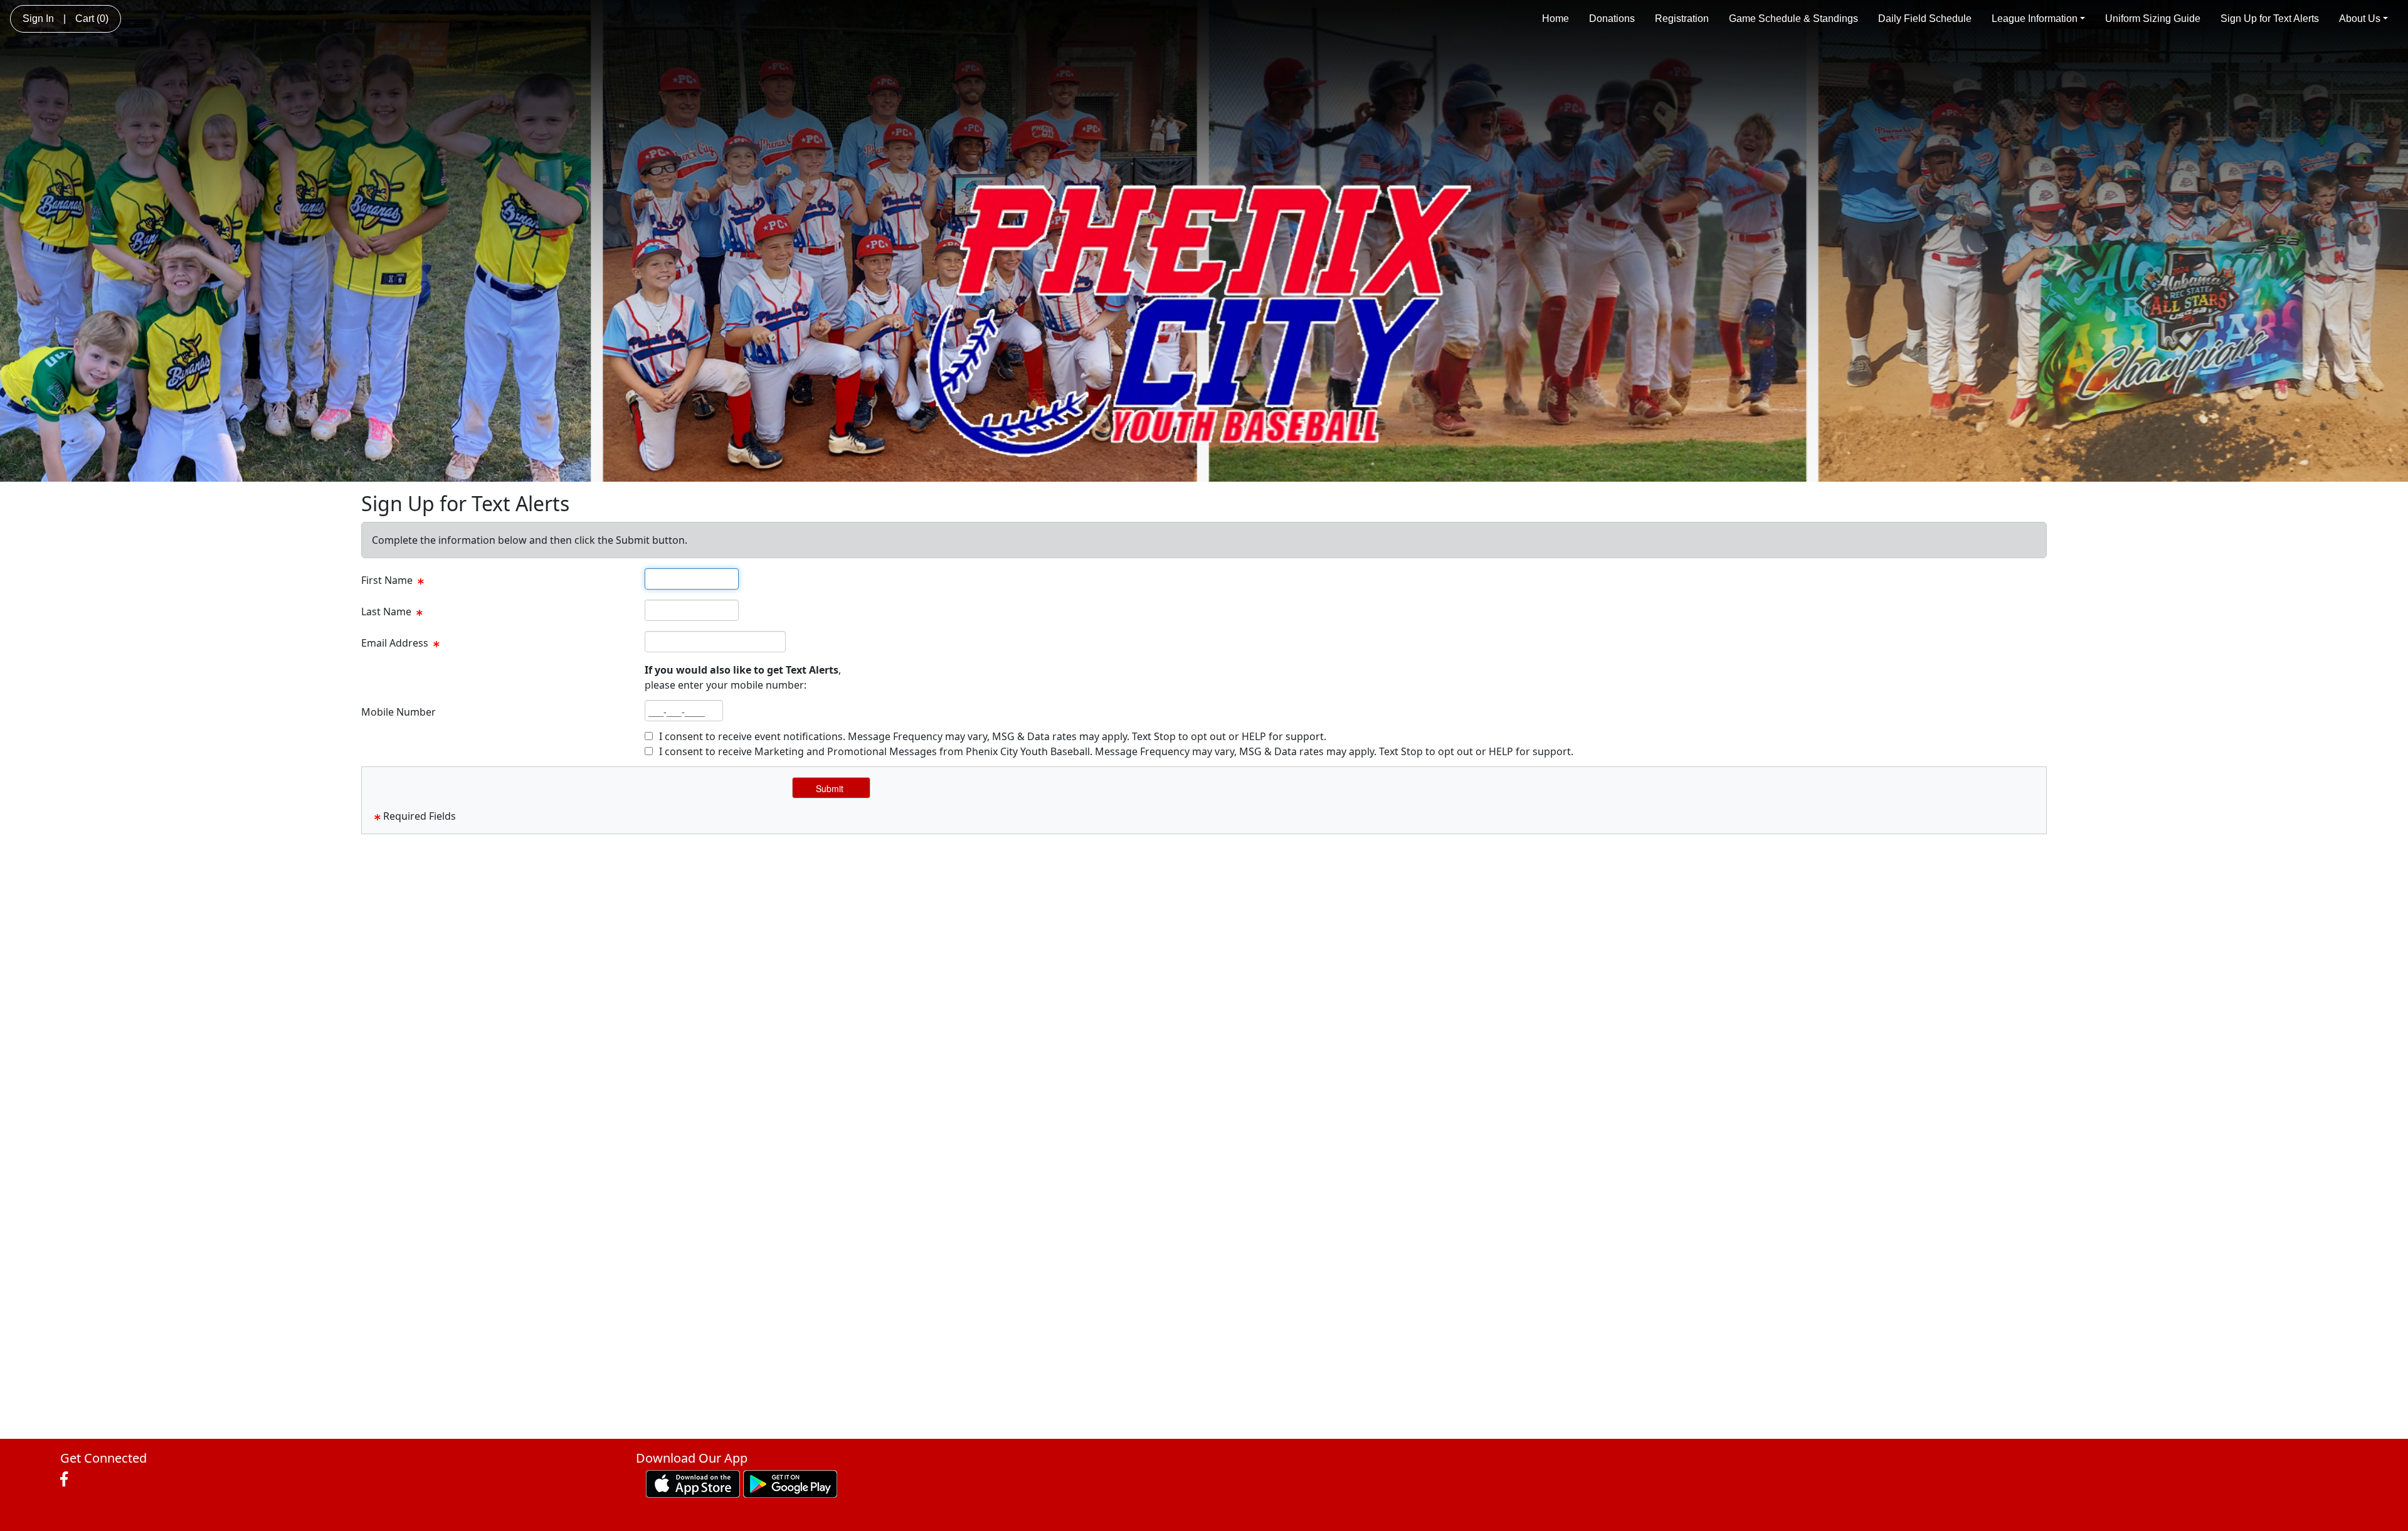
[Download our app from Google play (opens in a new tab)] (790, 1483)
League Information (2035, 19)
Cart (92, 19)
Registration (1682, 19)
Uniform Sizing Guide (2153, 19)
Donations (1612, 19)
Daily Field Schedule (1925, 19)
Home (1555, 19)
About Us (2360, 19)
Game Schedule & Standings (1793, 19)
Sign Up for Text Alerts (2270, 19)
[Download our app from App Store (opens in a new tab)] (693, 1483)
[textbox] (692, 579)
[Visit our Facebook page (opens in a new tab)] (67, 1480)
